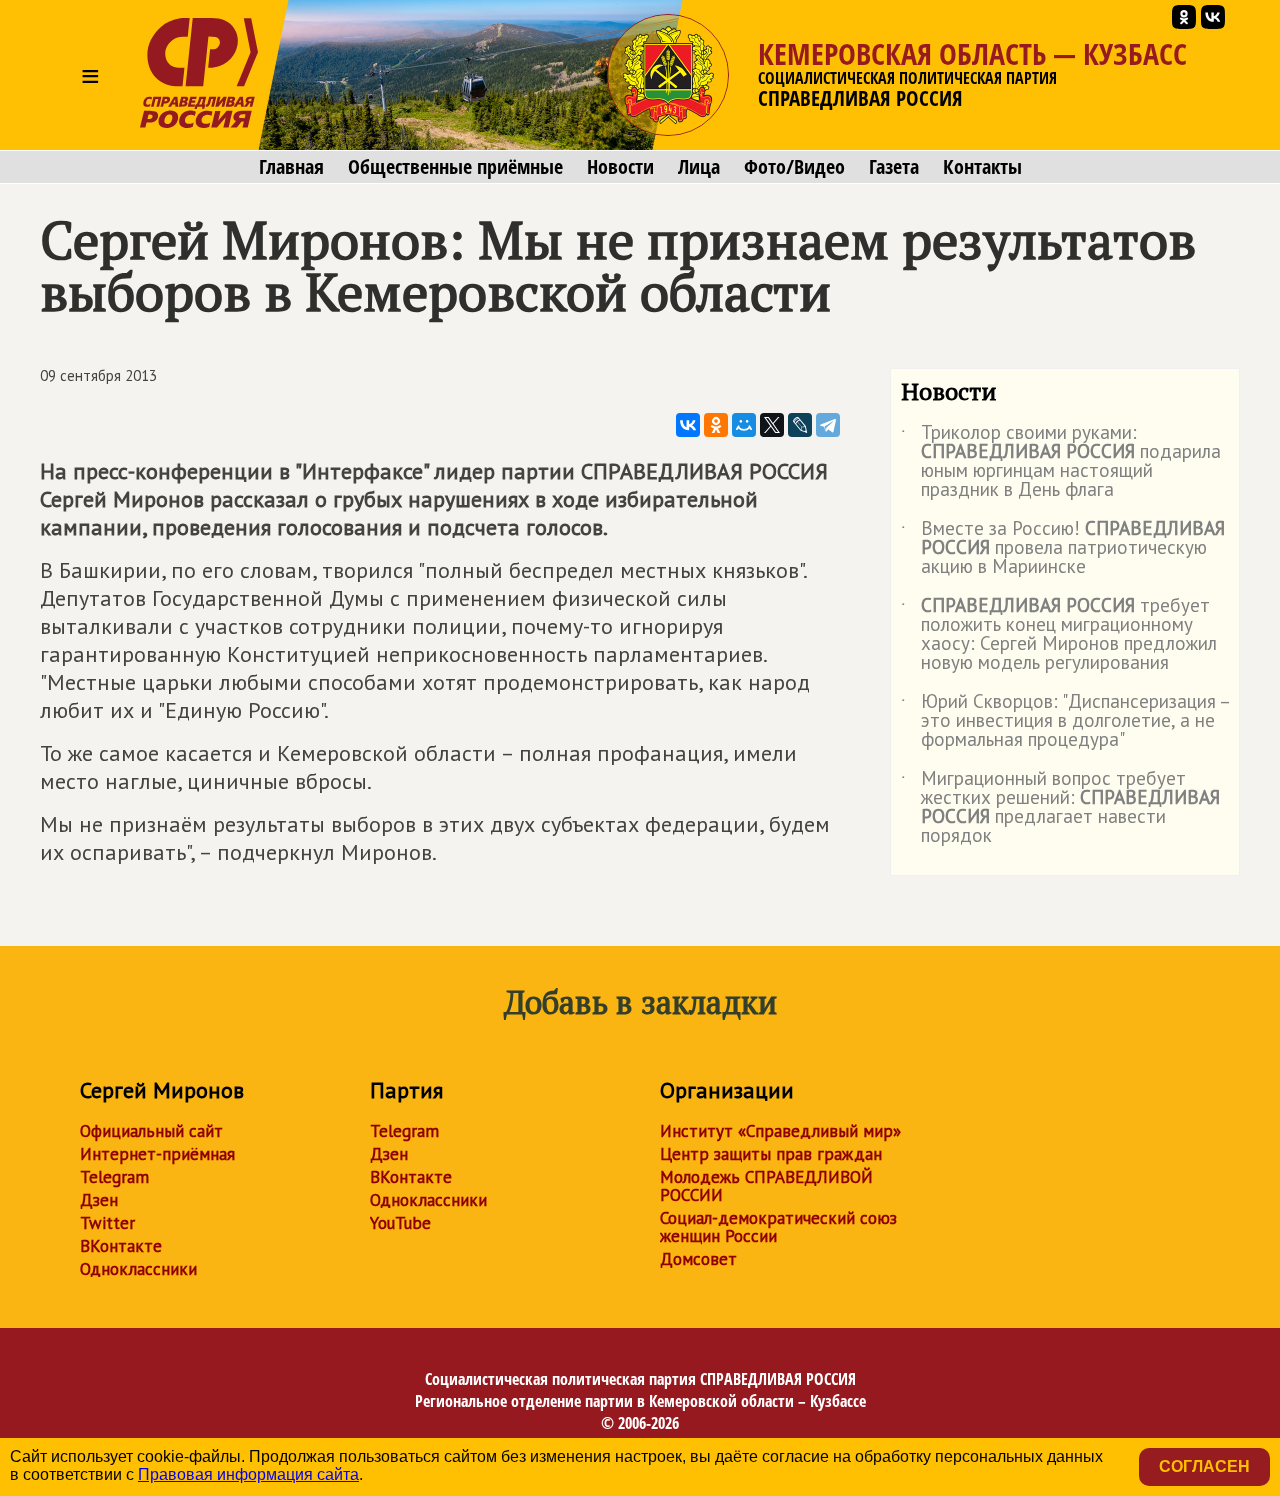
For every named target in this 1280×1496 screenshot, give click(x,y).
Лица (699, 167)
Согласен (1204, 1466)
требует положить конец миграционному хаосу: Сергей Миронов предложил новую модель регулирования (1059, 635)
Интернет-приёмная (157, 1154)
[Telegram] (828, 425)
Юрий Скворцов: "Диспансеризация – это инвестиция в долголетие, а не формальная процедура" (1065, 721)
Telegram (114, 1177)
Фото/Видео (794, 167)
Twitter (107, 1223)
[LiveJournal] (800, 425)
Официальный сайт (151, 1131)
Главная (291, 167)
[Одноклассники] (716, 425)
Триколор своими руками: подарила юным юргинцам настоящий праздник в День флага (1061, 462)
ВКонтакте (121, 1246)
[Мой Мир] (744, 425)
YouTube (400, 1223)
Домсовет (698, 1259)
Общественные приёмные (455, 167)
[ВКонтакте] (688, 425)
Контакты (982, 167)
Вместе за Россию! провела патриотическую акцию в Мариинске (1063, 548)
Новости (620, 167)
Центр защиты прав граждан (771, 1154)
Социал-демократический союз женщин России (778, 1227)
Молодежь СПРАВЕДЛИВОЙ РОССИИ (766, 1186)
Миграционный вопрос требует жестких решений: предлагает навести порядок (1060, 808)
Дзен (99, 1200)
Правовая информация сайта (248, 1474)
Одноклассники (138, 1269)
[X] (772, 425)
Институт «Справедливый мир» (780, 1131)
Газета (894, 167)
